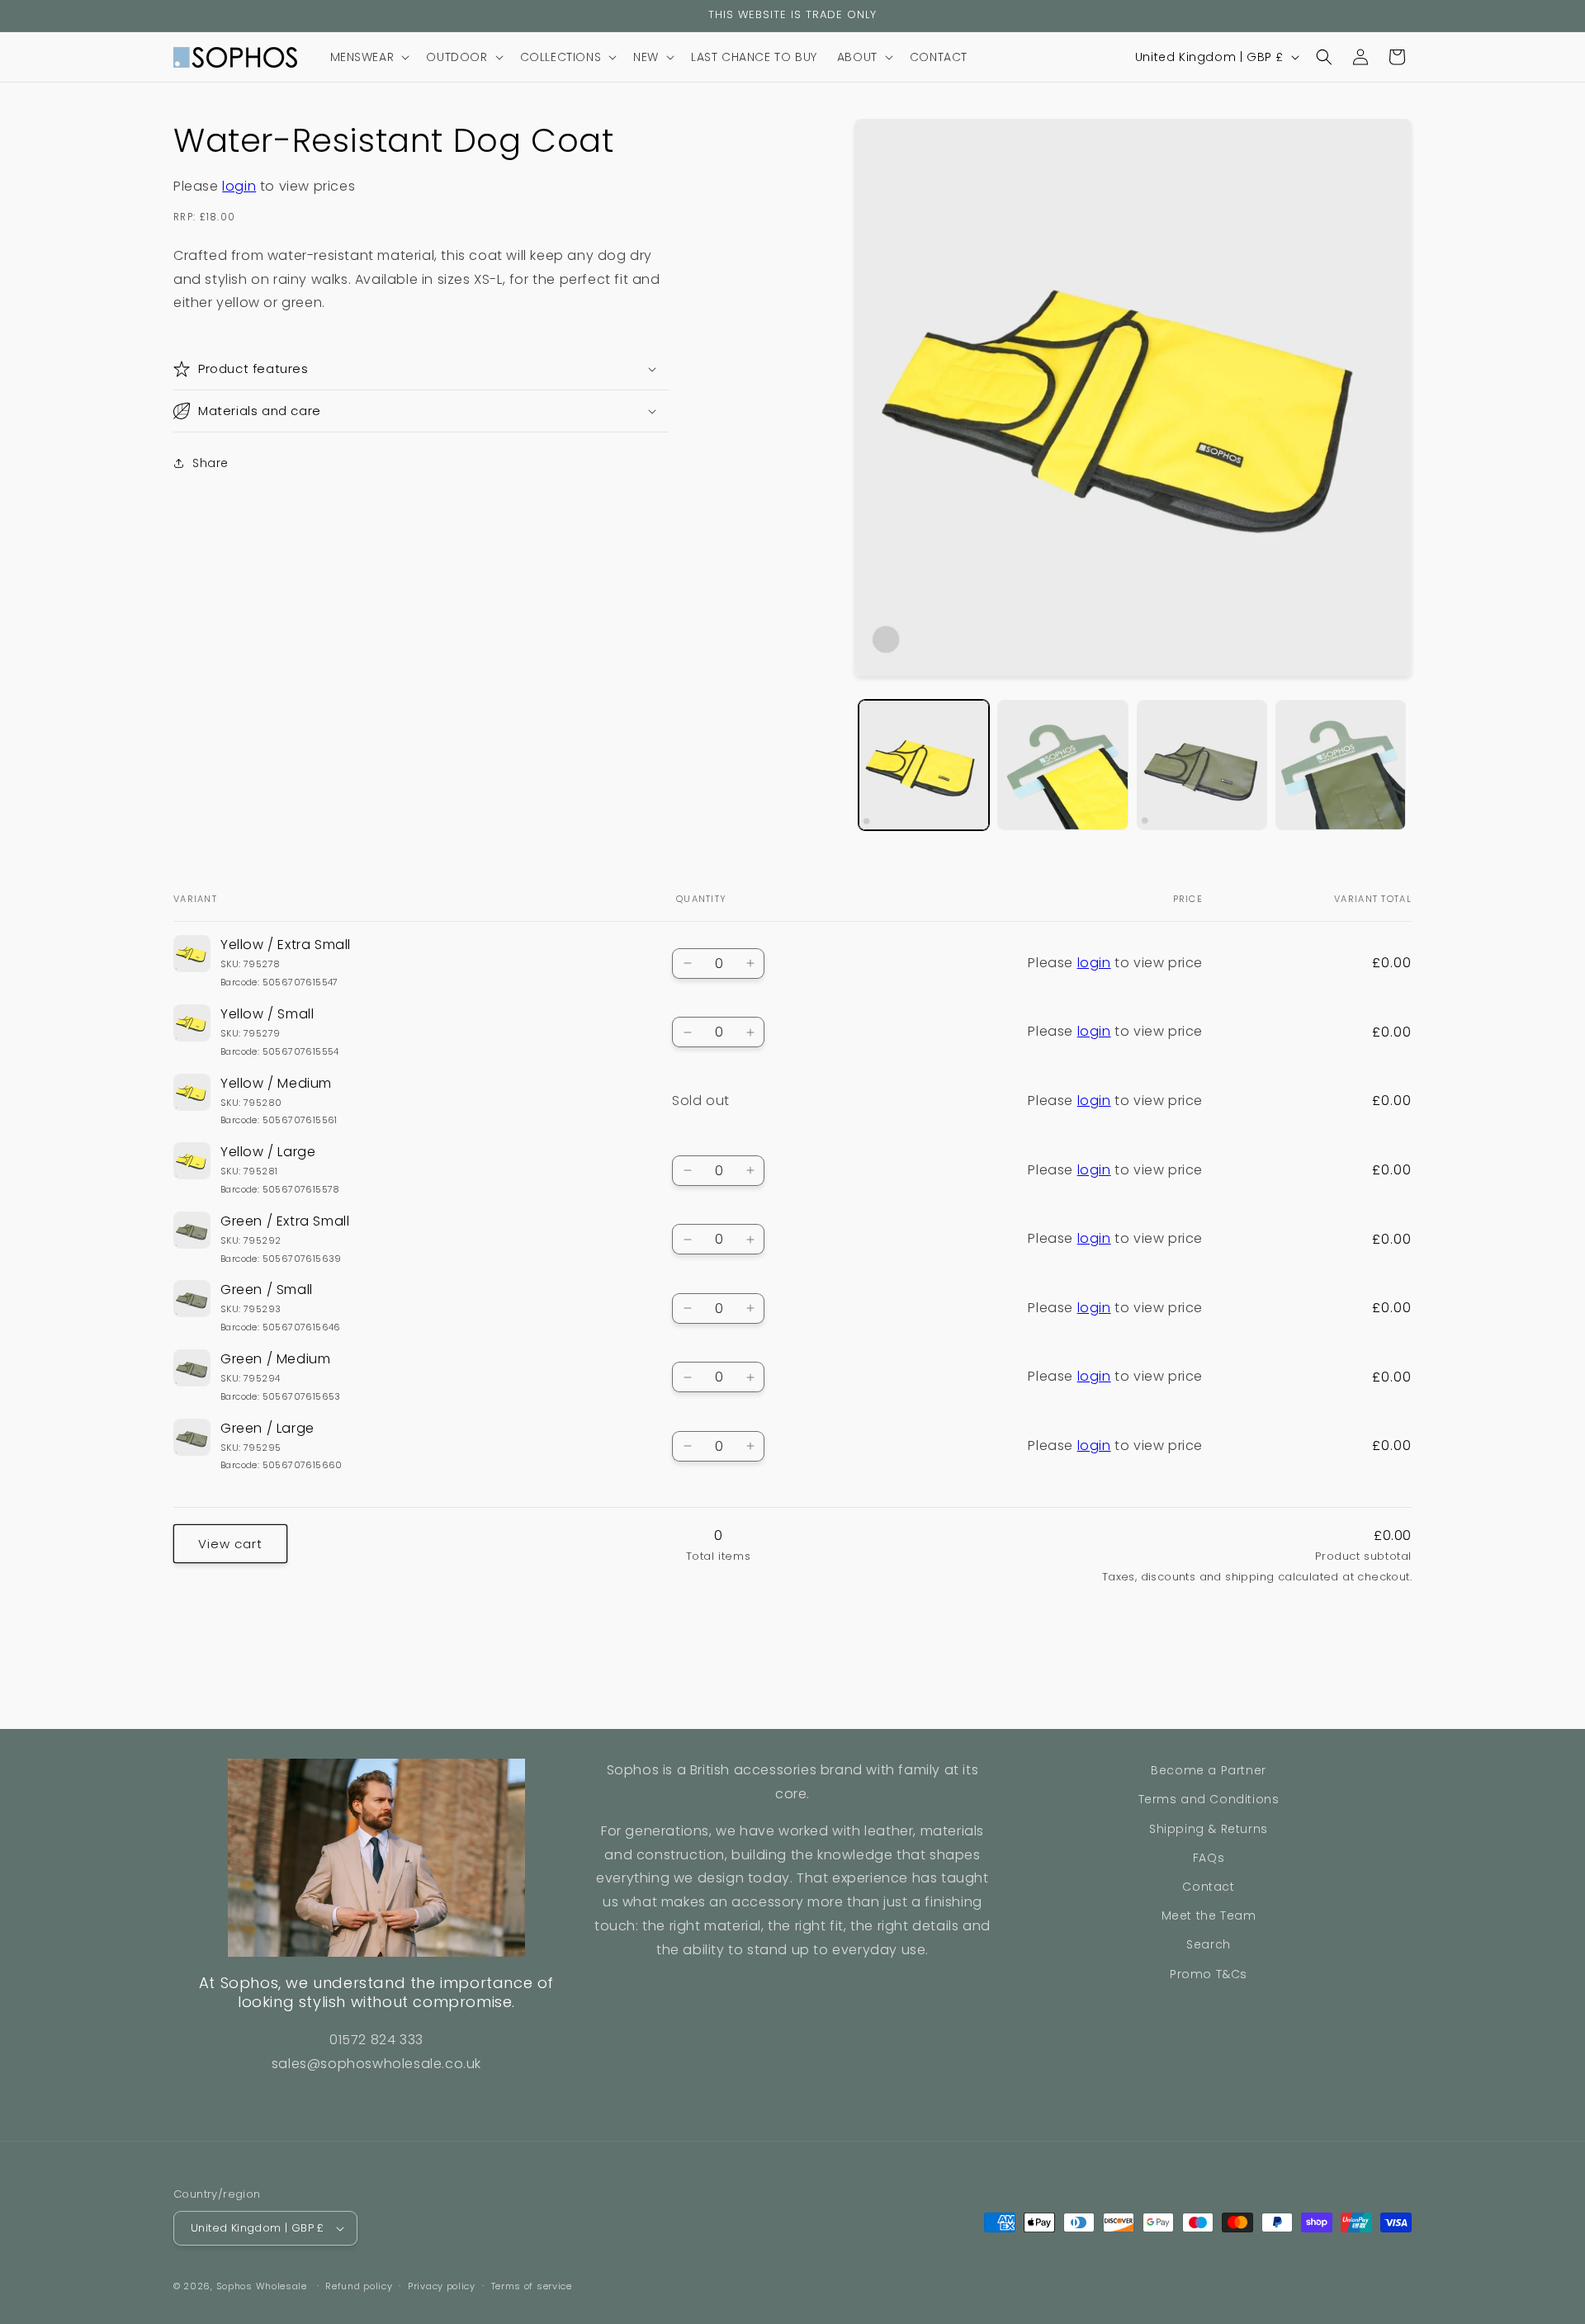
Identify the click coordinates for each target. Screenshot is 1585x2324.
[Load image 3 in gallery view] (1202, 765)
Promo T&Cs (1209, 1974)
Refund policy (359, 2286)
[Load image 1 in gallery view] (924, 765)
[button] (369, 57)
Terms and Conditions (1209, 1799)
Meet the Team (1209, 1915)
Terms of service (532, 2286)
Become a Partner (1209, 1770)
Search (1209, 1944)
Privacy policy (442, 2286)
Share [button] (211, 462)
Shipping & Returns (1209, 1829)
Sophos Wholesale (262, 2286)
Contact (1208, 1887)
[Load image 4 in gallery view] (1341, 765)
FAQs (1209, 1858)
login (239, 186)
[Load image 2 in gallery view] (1062, 765)
